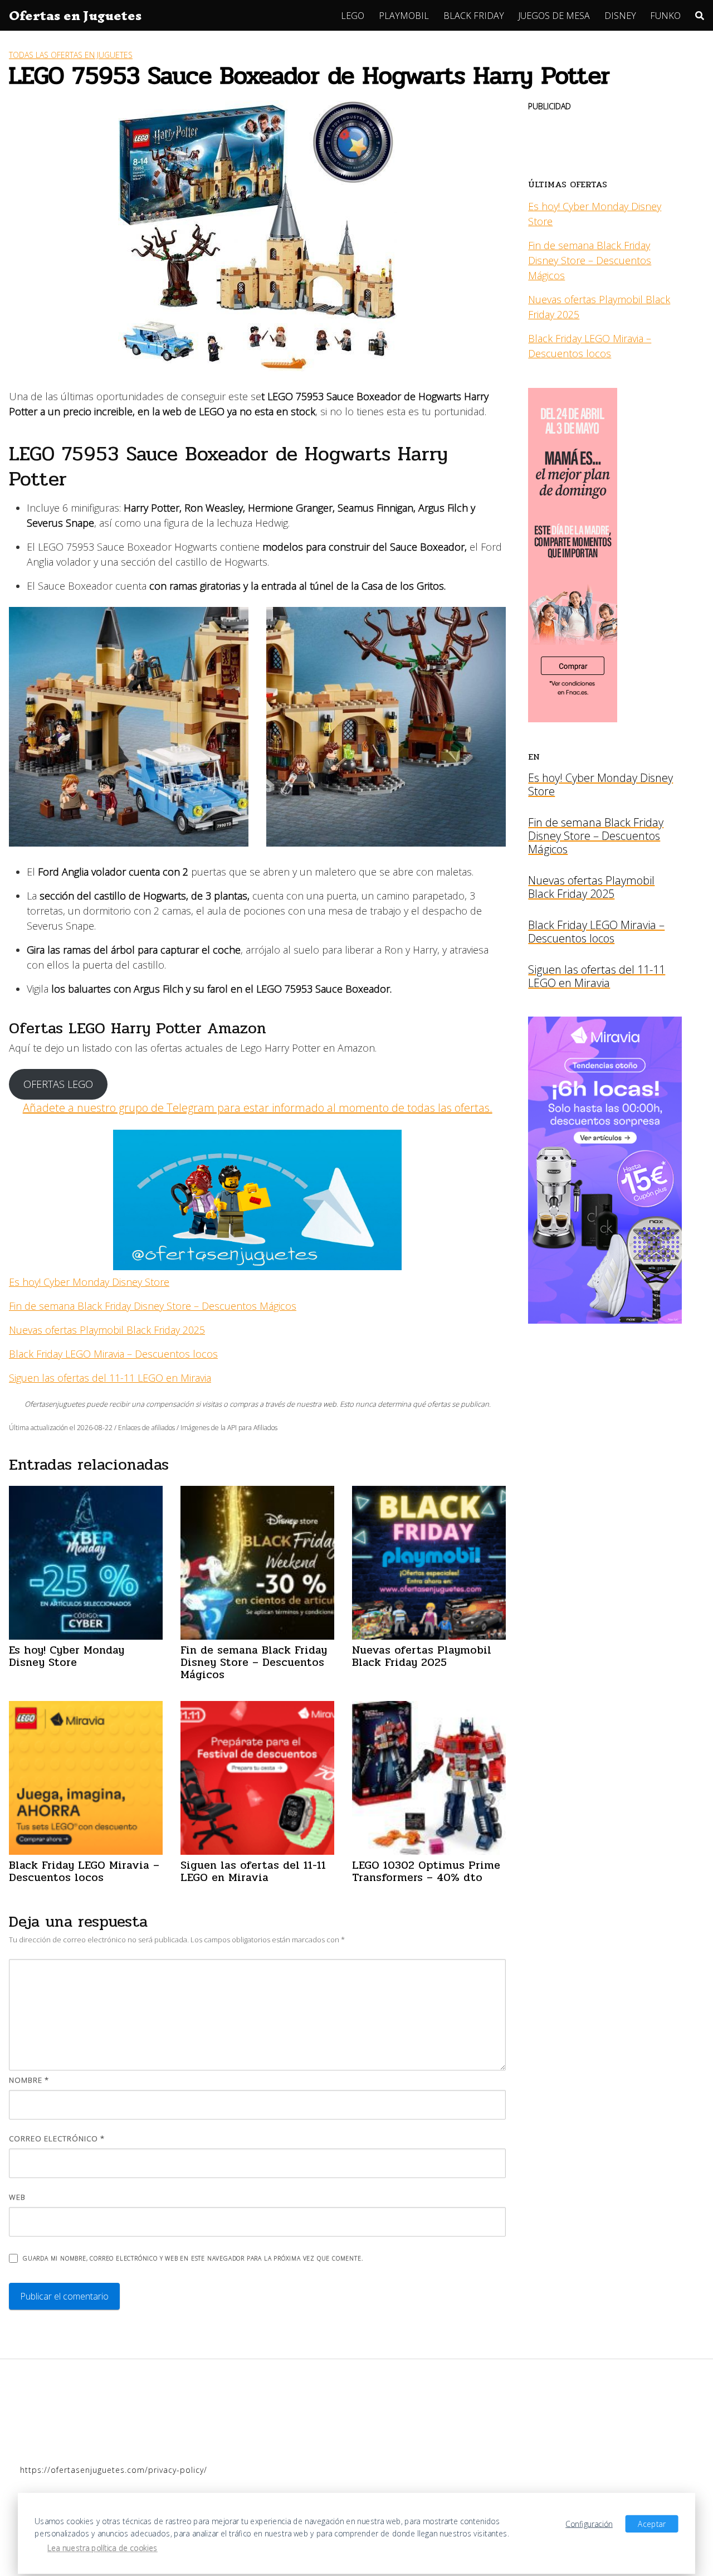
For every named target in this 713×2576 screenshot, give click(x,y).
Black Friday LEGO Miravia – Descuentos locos (113, 1354)
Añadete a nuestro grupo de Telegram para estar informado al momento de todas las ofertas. (258, 1108)
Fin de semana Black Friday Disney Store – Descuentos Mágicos (153, 1306)
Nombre (29, 2080)
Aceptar (651, 2524)
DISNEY (620, 16)
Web (17, 2197)
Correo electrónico (57, 2138)
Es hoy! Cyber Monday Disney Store (89, 1282)
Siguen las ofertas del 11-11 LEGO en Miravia (110, 1378)
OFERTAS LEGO (58, 1084)
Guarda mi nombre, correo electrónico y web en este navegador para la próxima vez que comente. (193, 2258)
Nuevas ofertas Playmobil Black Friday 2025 (107, 1330)
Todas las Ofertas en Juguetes (71, 55)
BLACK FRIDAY (474, 16)
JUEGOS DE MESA (554, 16)
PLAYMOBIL (404, 16)
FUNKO (665, 16)
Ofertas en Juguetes (75, 16)
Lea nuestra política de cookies (102, 2548)
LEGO (353, 16)
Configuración (589, 2524)
